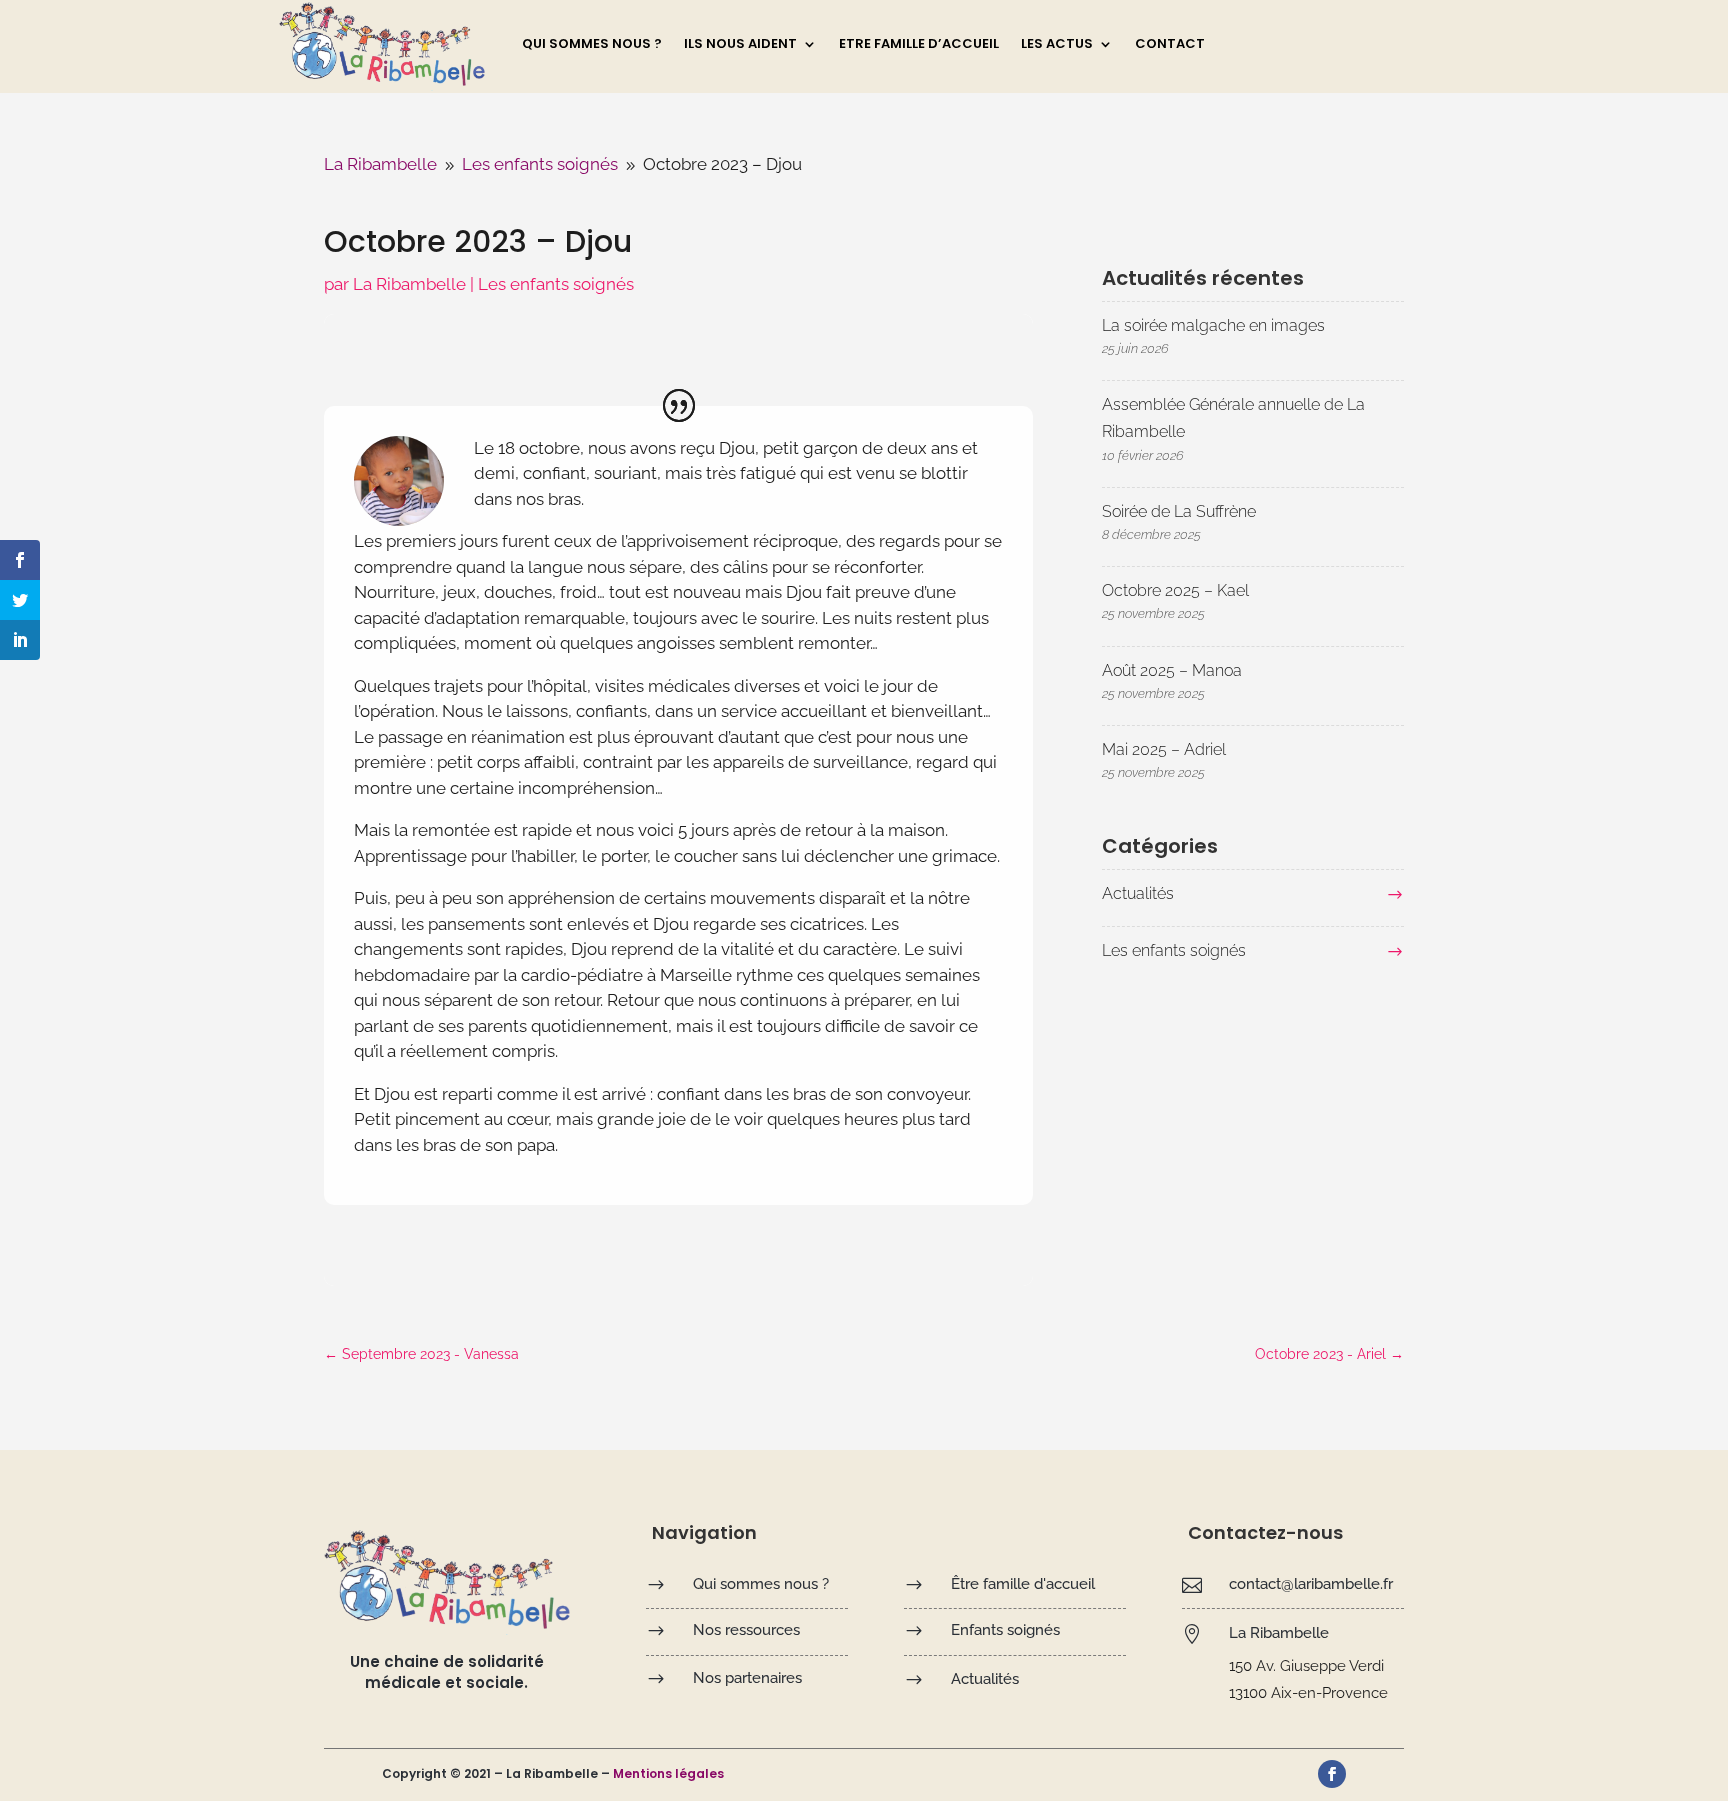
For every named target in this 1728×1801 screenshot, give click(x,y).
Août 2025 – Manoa (1172, 670)
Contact (1170, 45)
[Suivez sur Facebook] (1332, 1774)
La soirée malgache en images (1213, 325)
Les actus (1057, 45)
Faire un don (1376, 41)
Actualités (1138, 893)
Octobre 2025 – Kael (1175, 590)
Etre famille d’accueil (919, 45)
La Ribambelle (409, 284)
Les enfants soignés (556, 284)
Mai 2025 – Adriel (1164, 749)
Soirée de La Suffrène (1179, 511)
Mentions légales (668, 1773)
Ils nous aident (740, 45)
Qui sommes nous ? (592, 45)
